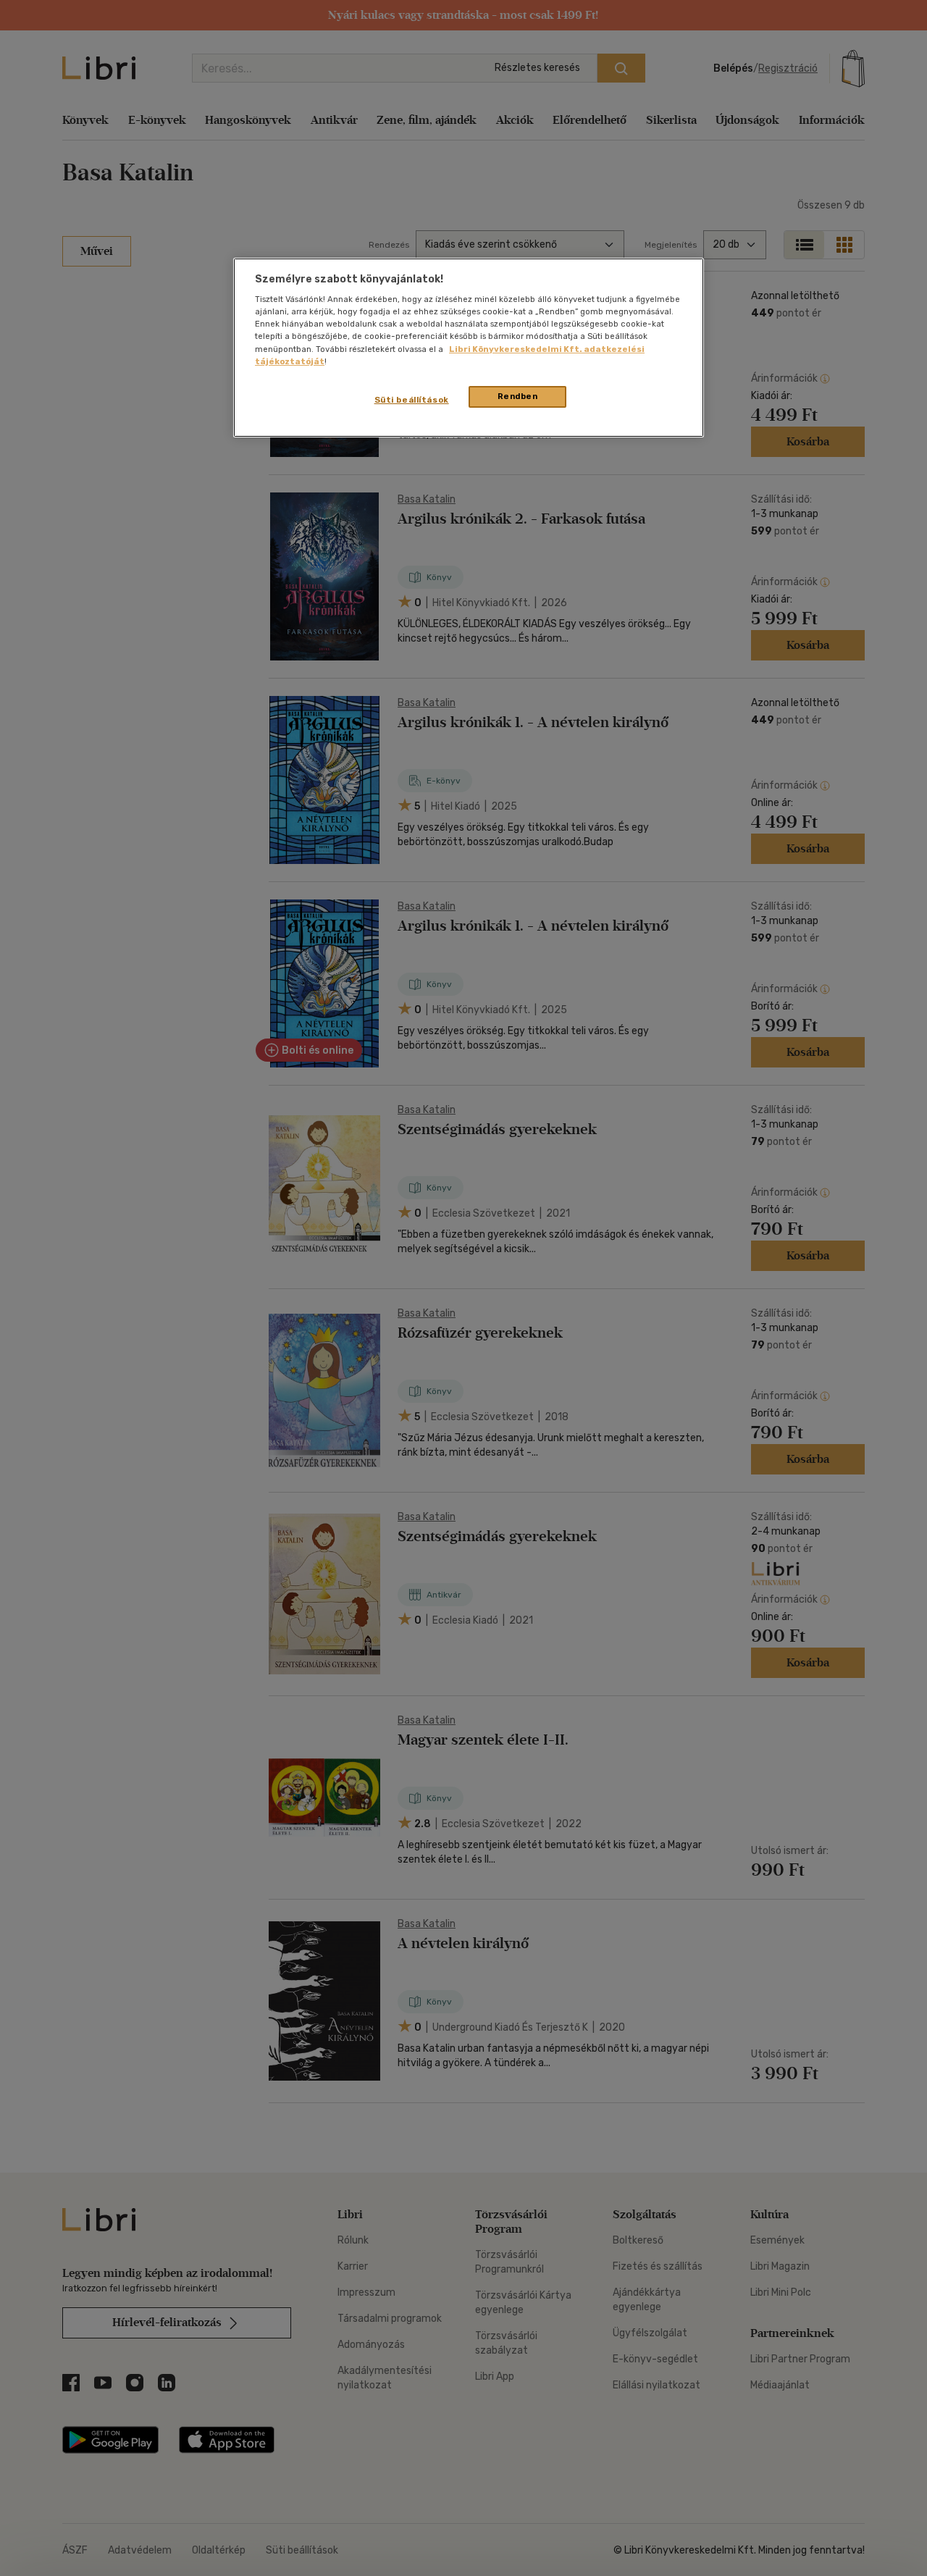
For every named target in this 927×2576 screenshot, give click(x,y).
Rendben (518, 396)
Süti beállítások (412, 400)
